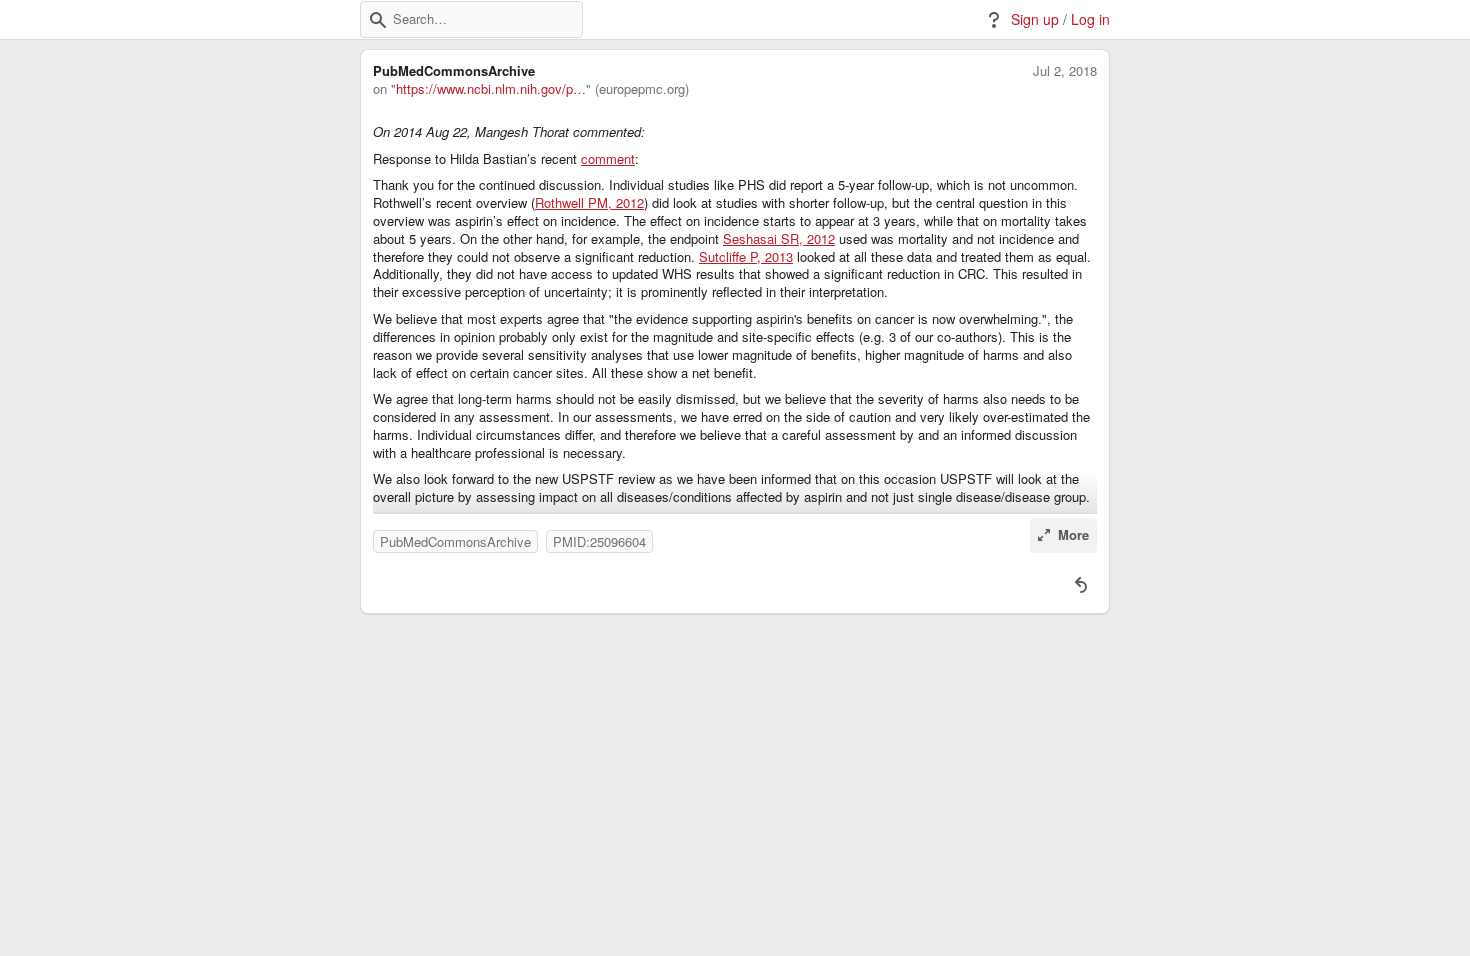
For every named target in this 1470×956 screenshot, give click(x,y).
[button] (378, 20)
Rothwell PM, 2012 (589, 203)
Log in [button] (1090, 19)
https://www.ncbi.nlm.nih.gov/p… (491, 89)
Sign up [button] (1035, 19)
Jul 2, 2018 (1065, 71)
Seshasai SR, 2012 (779, 239)
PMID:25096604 (599, 541)
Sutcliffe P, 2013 (746, 257)
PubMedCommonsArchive (455, 541)
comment (608, 159)
